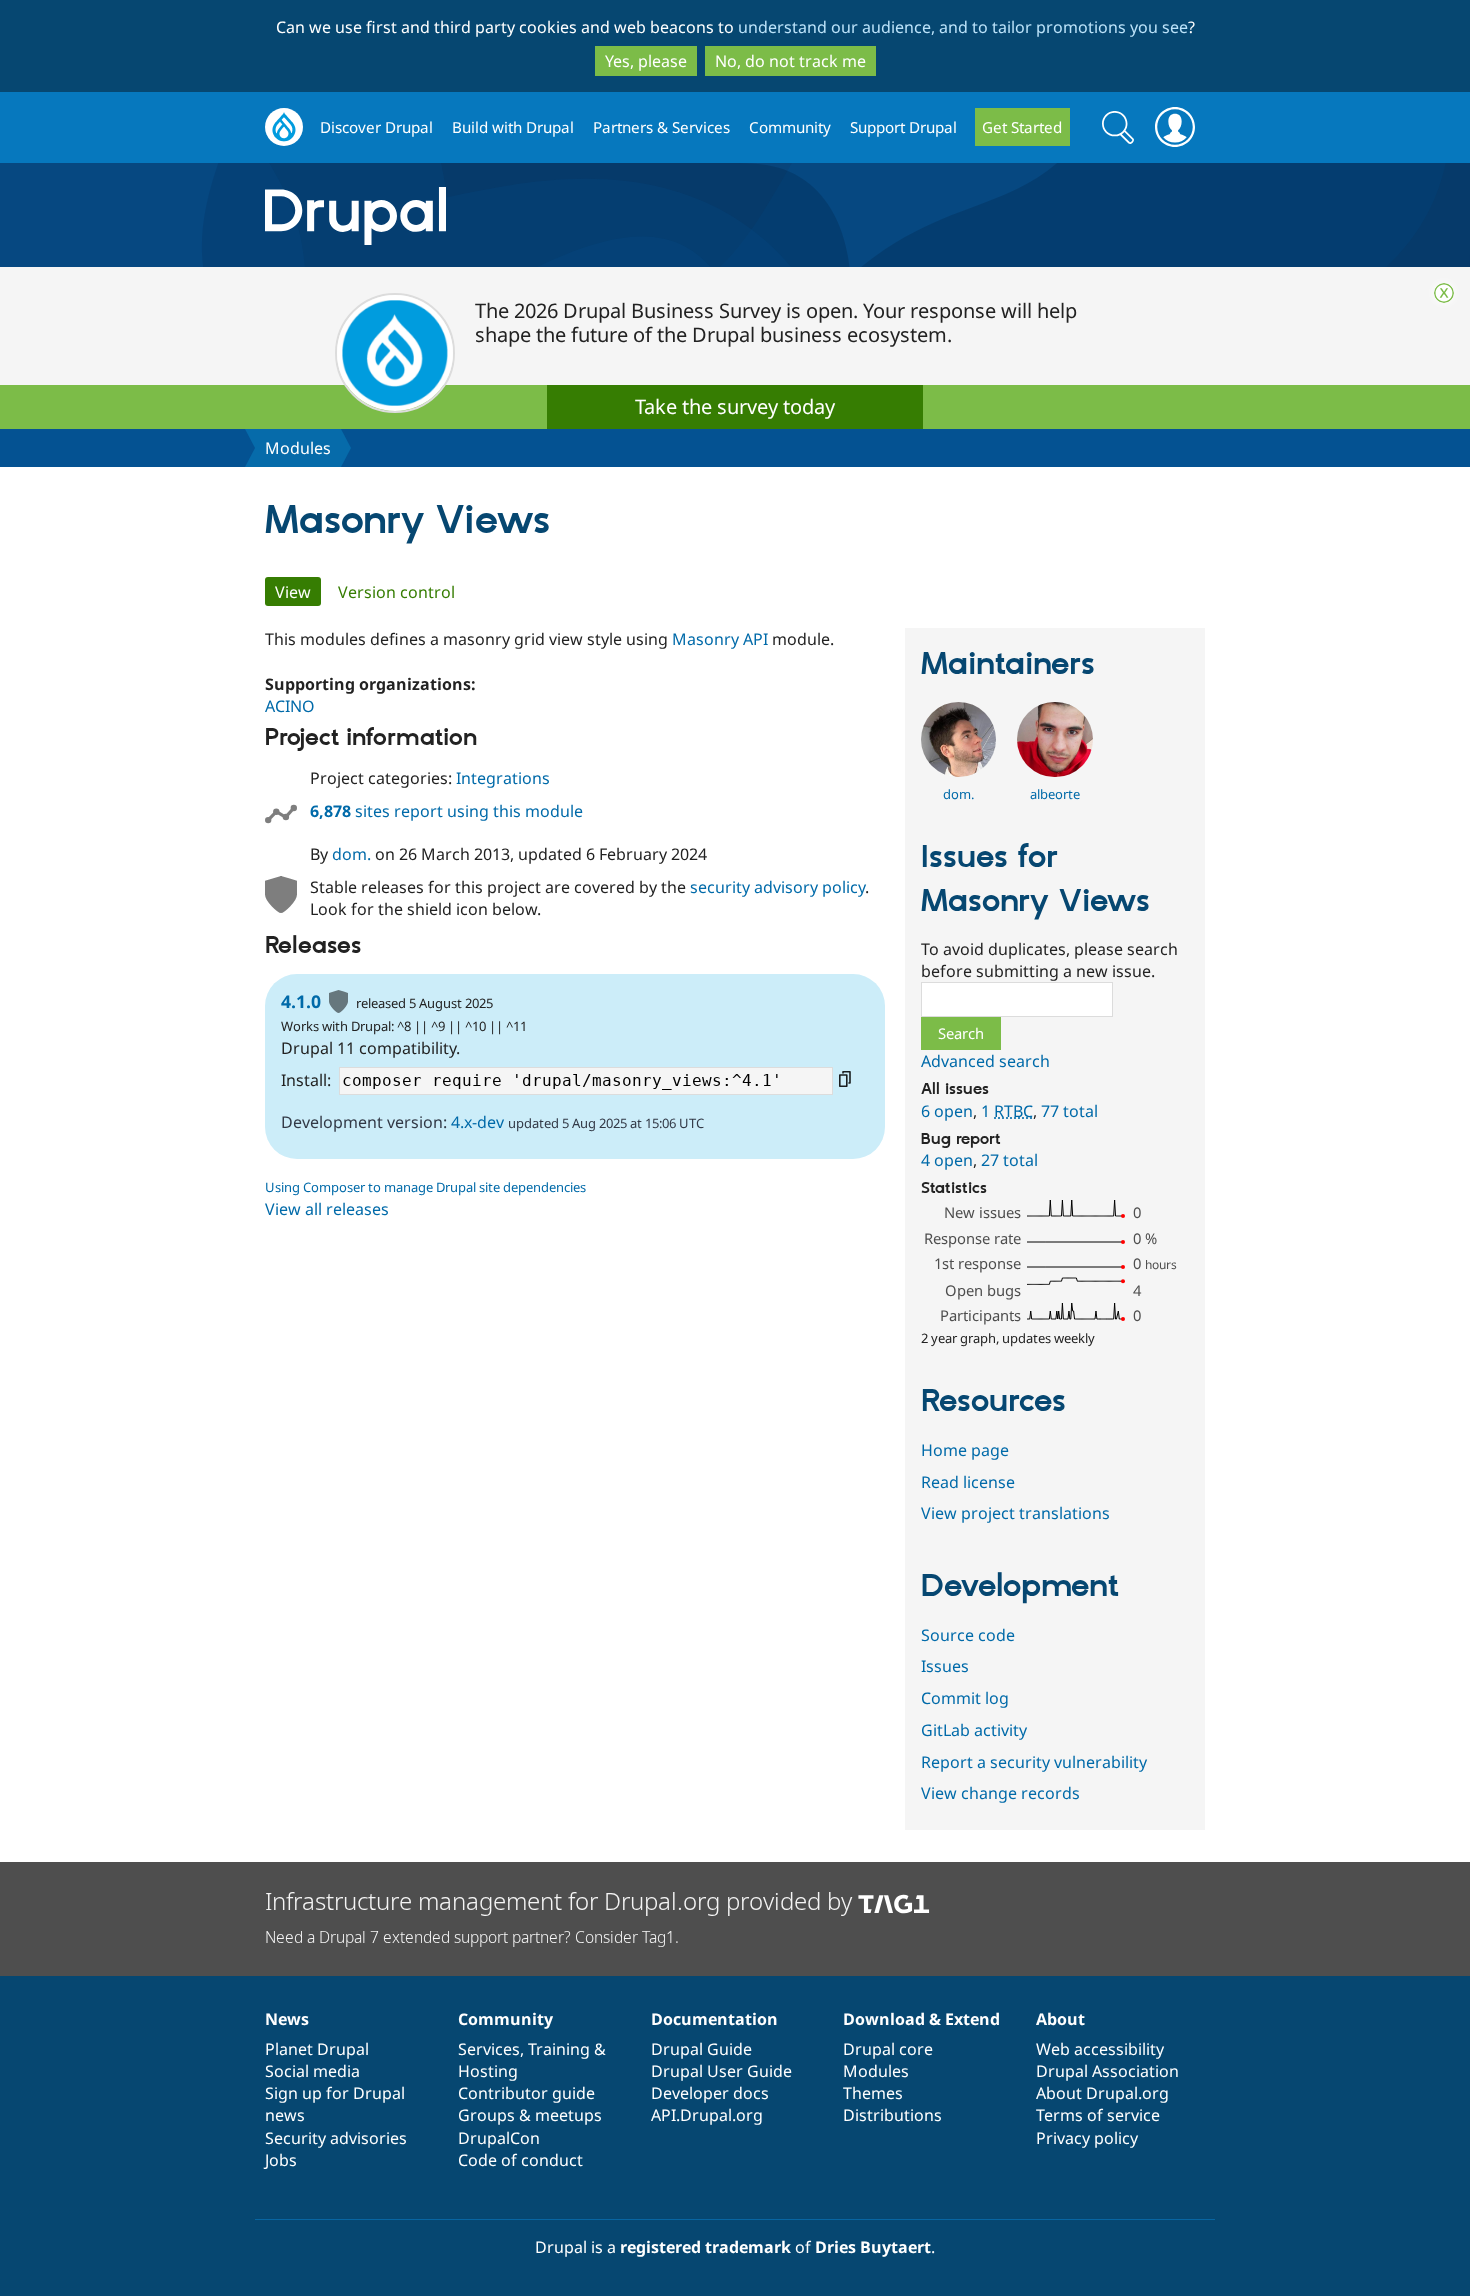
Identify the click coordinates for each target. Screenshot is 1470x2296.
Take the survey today (735, 406)
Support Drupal (903, 127)
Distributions (892, 2115)
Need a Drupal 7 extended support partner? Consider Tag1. (472, 1937)
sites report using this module (446, 811)
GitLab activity (974, 1730)
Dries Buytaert (873, 2247)
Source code (968, 1635)
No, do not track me (790, 61)
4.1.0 (301, 1001)
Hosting (488, 2071)
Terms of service (1098, 2115)
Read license (968, 1482)
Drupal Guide (701, 2049)
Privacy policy (1087, 2138)
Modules (298, 448)
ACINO (290, 706)
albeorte (1055, 794)
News (287, 2019)
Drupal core (888, 2049)
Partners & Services (661, 127)
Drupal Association (1107, 2071)
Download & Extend (921, 2019)
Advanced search (985, 1061)
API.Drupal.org (707, 2115)
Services (489, 2049)
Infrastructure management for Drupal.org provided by (561, 1900)
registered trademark (705, 2247)
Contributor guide (526, 2093)
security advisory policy (777, 887)
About (1060, 2019)
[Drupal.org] (534, 215)
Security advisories (336, 2138)
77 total (1069, 1111)
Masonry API (720, 639)
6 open (947, 1111)
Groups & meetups (530, 2115)
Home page (965, 1450)
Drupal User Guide (721, 2071)
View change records (1000, 1793)
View (298, 592)
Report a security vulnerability (1034, 1762)
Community (790, 127)
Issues (945, 1666)
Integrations (503, 778)
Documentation (714, 2019)
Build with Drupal (513, 127)
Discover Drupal (376, 127)
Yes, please (646, 61)
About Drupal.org (1102, 2093)
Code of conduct (520, 2160)
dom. (351, 854)
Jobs (281, 2160)
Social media (312, 2071)
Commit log (965, 1698)
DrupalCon (499, 2138)
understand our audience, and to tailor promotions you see (963, 27)
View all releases (327, 1209)
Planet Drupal (317, 2049)
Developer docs (710, 2093)
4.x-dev (477, 1122)
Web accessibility (1100, 2049)
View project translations (1015, 1513)
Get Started (1022, 127)
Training (559, 2049)
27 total (1009, 1160)
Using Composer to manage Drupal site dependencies (425, 1187)
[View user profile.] (958, 771)
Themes (873, 2093)
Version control (396, 592)
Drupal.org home (284, 127)
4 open (947, 1160)
